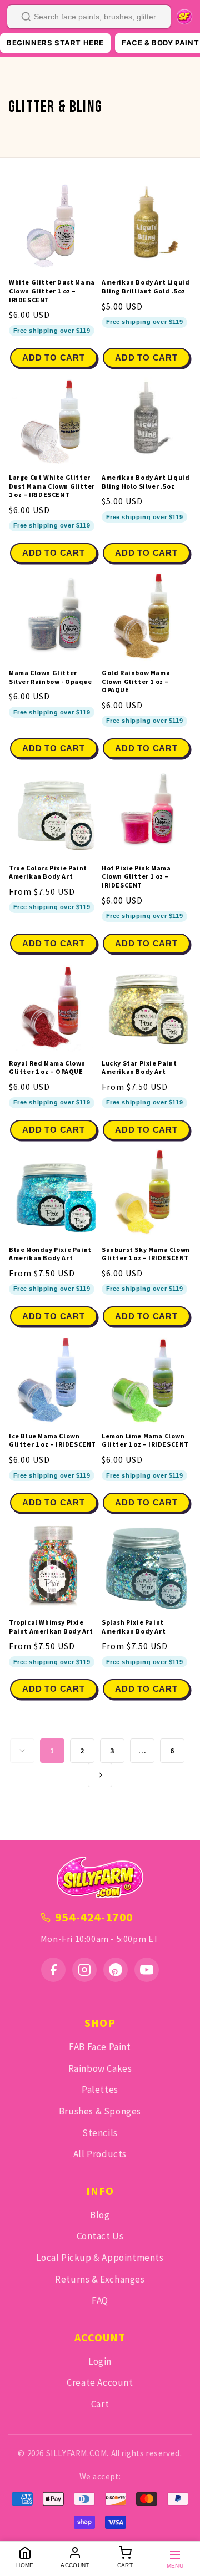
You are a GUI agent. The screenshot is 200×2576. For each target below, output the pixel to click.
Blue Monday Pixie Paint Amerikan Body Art (50, 1254)
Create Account (100, 2382)
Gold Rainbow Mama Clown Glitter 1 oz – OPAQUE (136, 681)
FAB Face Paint (100, 2047)
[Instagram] (84, 1970)
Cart (100, 2404)
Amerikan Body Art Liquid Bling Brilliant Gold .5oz (146, 286)
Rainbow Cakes (100, 2068)
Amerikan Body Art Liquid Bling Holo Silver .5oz (146, 482)
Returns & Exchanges (100, 2279)
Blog (100, 2215)
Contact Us (100, 2236)
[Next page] (100, 1775)
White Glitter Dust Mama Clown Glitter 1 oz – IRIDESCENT (52, 291)
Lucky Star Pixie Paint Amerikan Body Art (139, 1068)
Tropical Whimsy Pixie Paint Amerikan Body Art (51, 1627)
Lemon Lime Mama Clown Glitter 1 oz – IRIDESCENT (145, 1440)
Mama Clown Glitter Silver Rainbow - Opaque (51, 677)
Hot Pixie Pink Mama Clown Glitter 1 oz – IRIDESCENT (136, 876)
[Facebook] (53, 1970)
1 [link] (52, 1751)
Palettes (100, 2090)
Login (100, 2361)
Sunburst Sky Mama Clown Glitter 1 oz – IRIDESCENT (146, 1254)
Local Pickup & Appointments (100, 2258)
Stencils (100, 2133)
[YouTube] (147, 1970)
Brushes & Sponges (100, 2111)
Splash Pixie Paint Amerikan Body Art (134, 1627)
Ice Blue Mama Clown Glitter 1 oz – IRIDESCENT (52, 1440)
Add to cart (53, 358)
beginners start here (55, 43)
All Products (100, 2154)
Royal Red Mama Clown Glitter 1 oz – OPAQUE (47, 1068)
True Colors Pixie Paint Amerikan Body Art (48, 872)
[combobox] (89, 17)
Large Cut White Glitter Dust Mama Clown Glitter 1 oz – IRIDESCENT (52, 486)
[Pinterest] (116, 1970)
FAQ (100, 2300)
